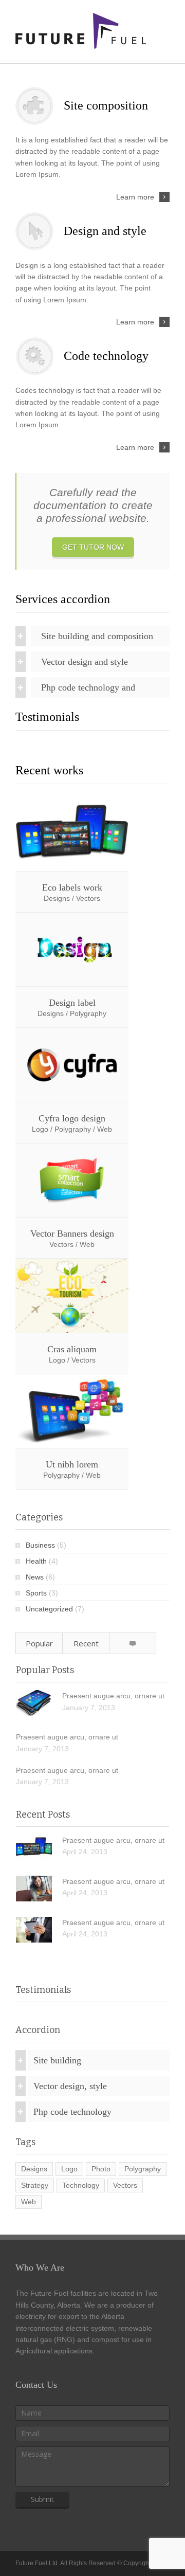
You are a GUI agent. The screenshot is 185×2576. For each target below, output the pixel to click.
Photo (101, 2169)
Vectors (125, 2185)
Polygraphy (143, 2169)
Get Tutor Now (93, 547)
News (35, 1577)
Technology (81, 2185)
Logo (69, 2169)
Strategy (35, 2185)
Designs (34, 2169)
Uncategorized (49, 1609)
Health (36, 1561)
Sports (36, 1593)
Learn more (135, 197)
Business (40, 1545)
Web (29, 2202)
